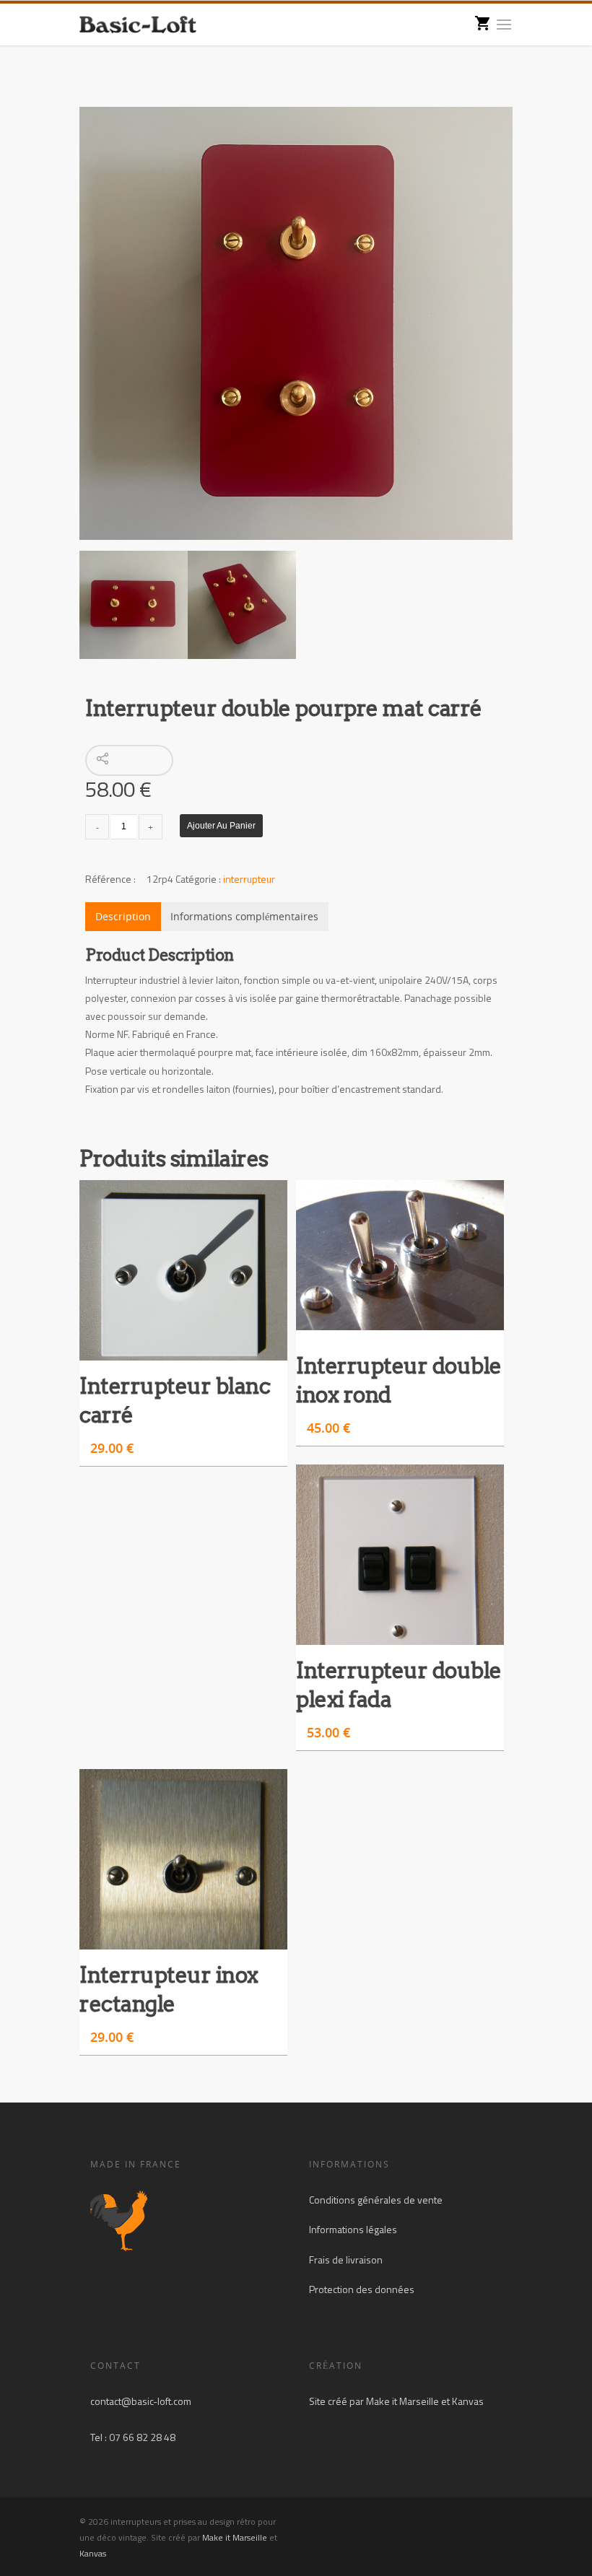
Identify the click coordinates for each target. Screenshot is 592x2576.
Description (123, 916)
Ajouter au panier (221, 826)
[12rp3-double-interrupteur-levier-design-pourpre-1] (296, 323)
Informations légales (353, 2229)
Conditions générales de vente (376, 2200)
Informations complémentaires (244, 916)
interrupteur (249, 879)
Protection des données (362, 2289)
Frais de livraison (346, 2260)
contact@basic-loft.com (141, 2401)
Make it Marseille (402, 2401)
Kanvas (468, 2401)
